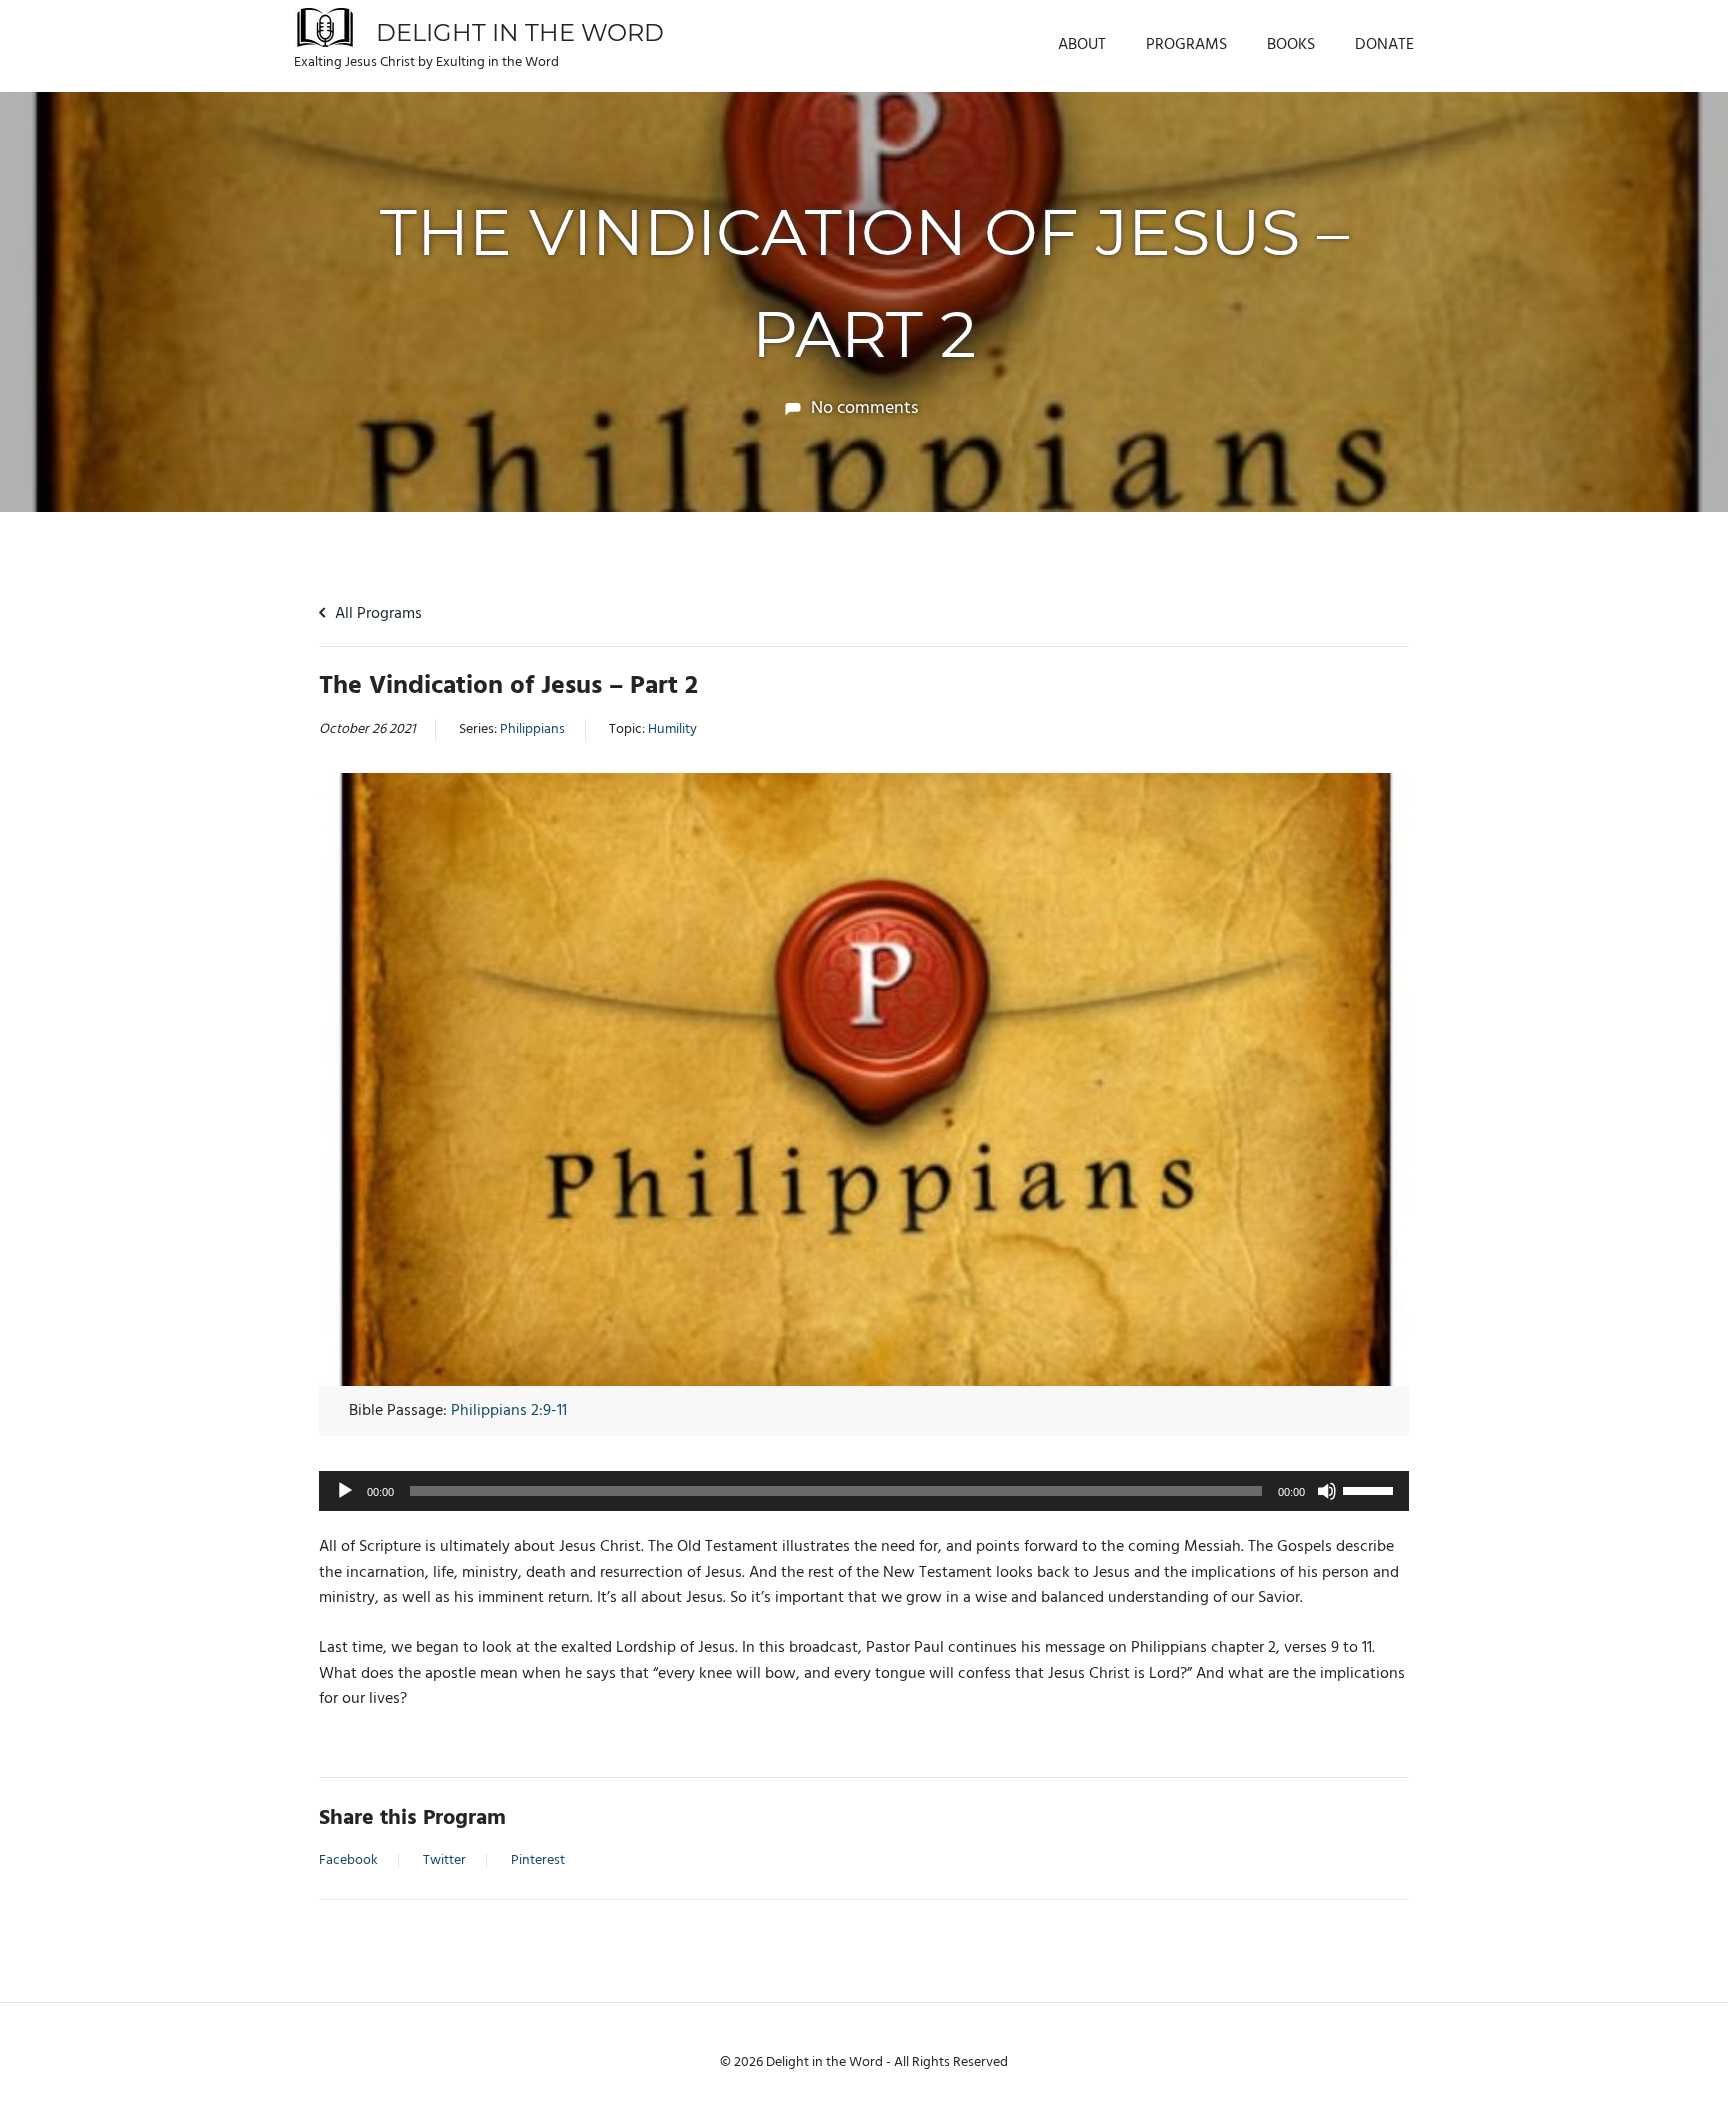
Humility (672, 730)
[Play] (345, 1491)
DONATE (1384, 45)
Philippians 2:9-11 (509, 1411)
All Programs (376, 614)
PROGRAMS (1186, 45)
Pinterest (538, 1861)
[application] (864, 1491)
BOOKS (1291, 45)
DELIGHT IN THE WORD (520, 32)
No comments (864, 408)
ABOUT (1082, 45)
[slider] (1371, 1489)
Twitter (444, 1861)
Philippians (532, 730)
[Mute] (1327, 1491)
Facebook (348, 1861)
